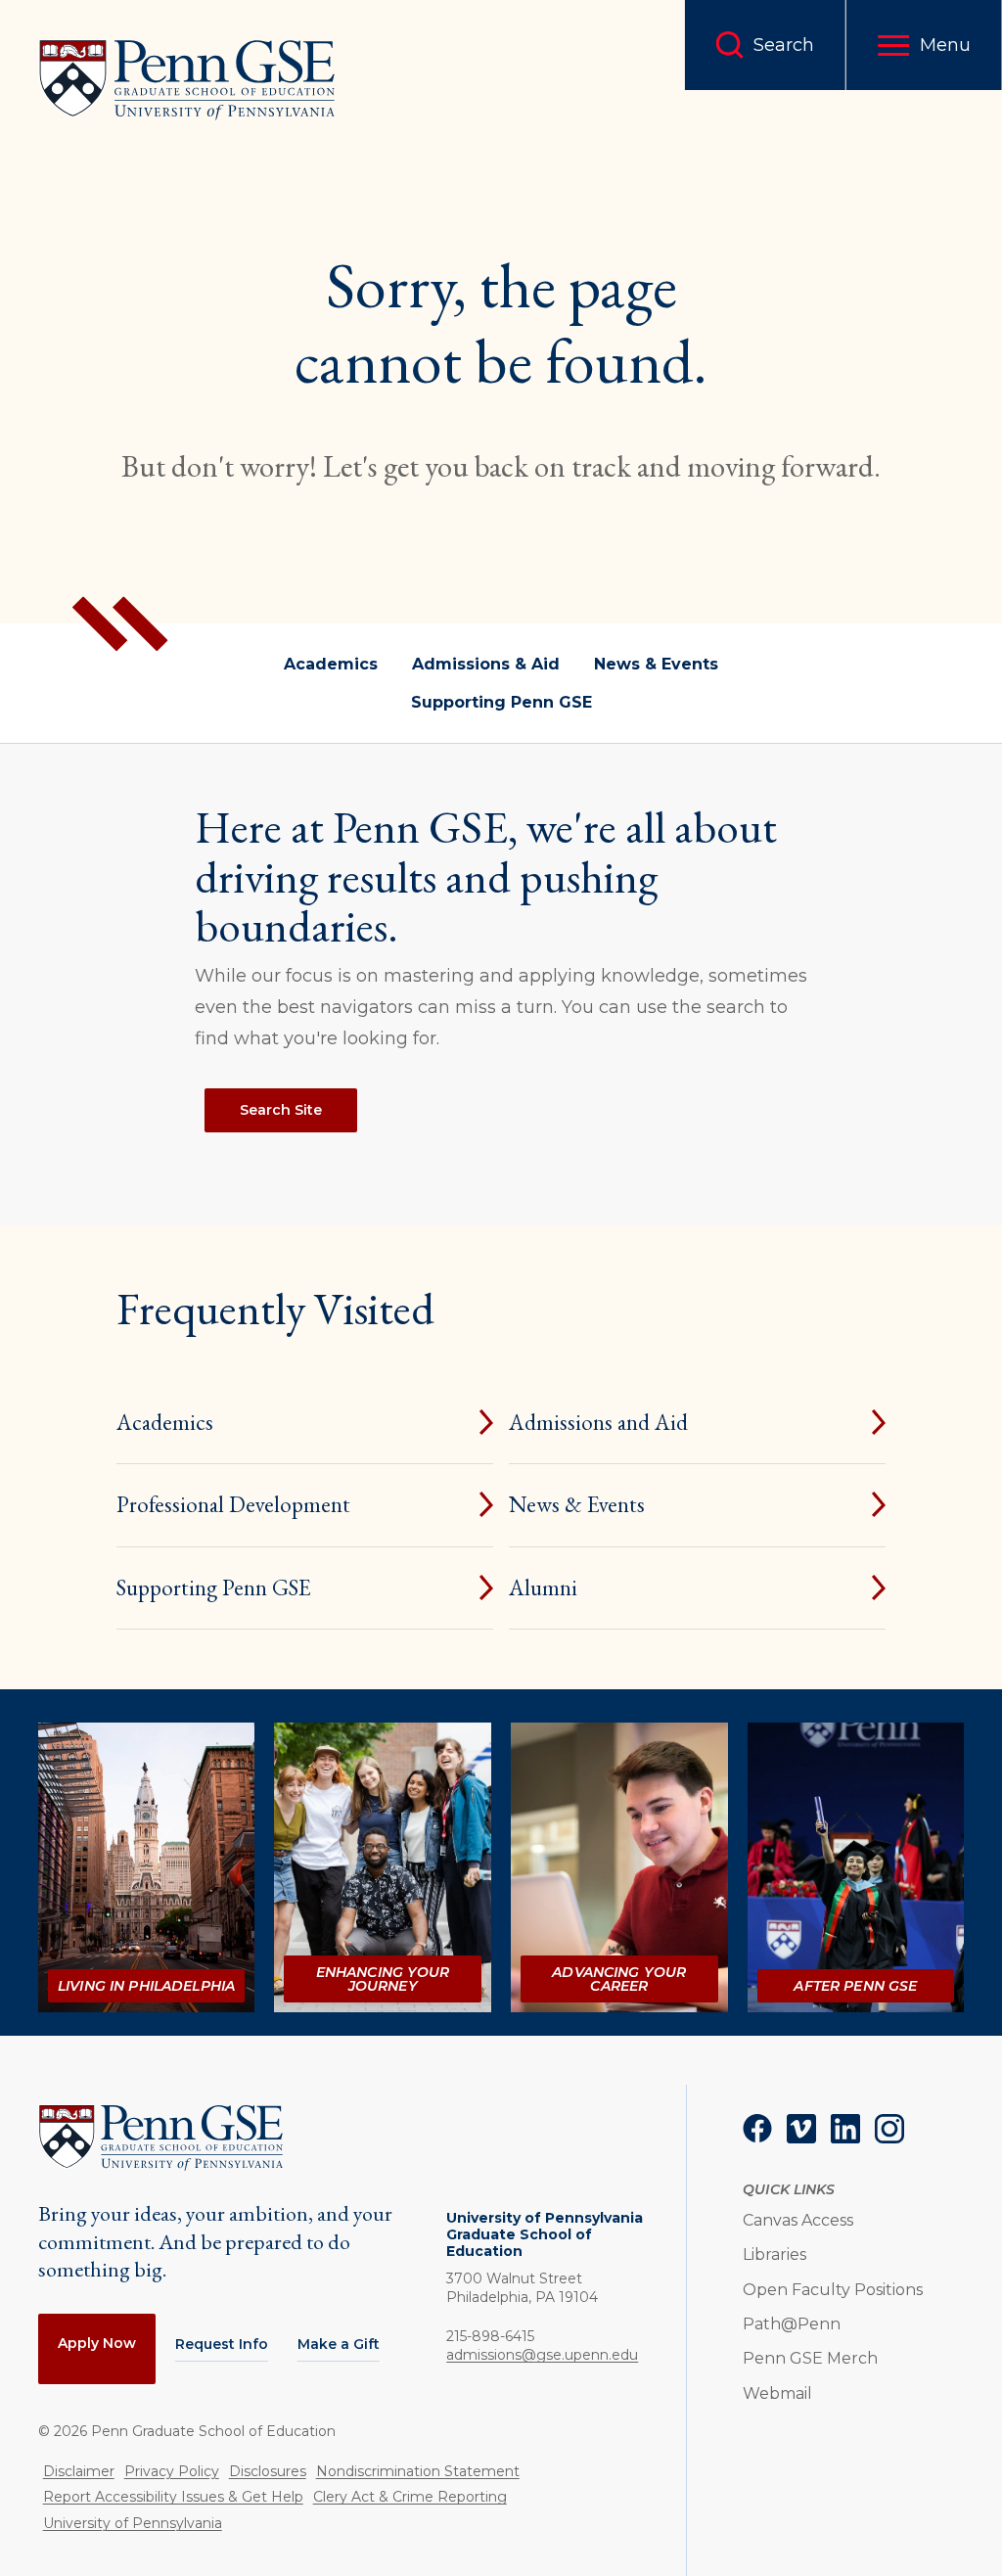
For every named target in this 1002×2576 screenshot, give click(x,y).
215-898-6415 (490, 2336)
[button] (924, 45)
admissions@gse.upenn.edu (542, 2355)
